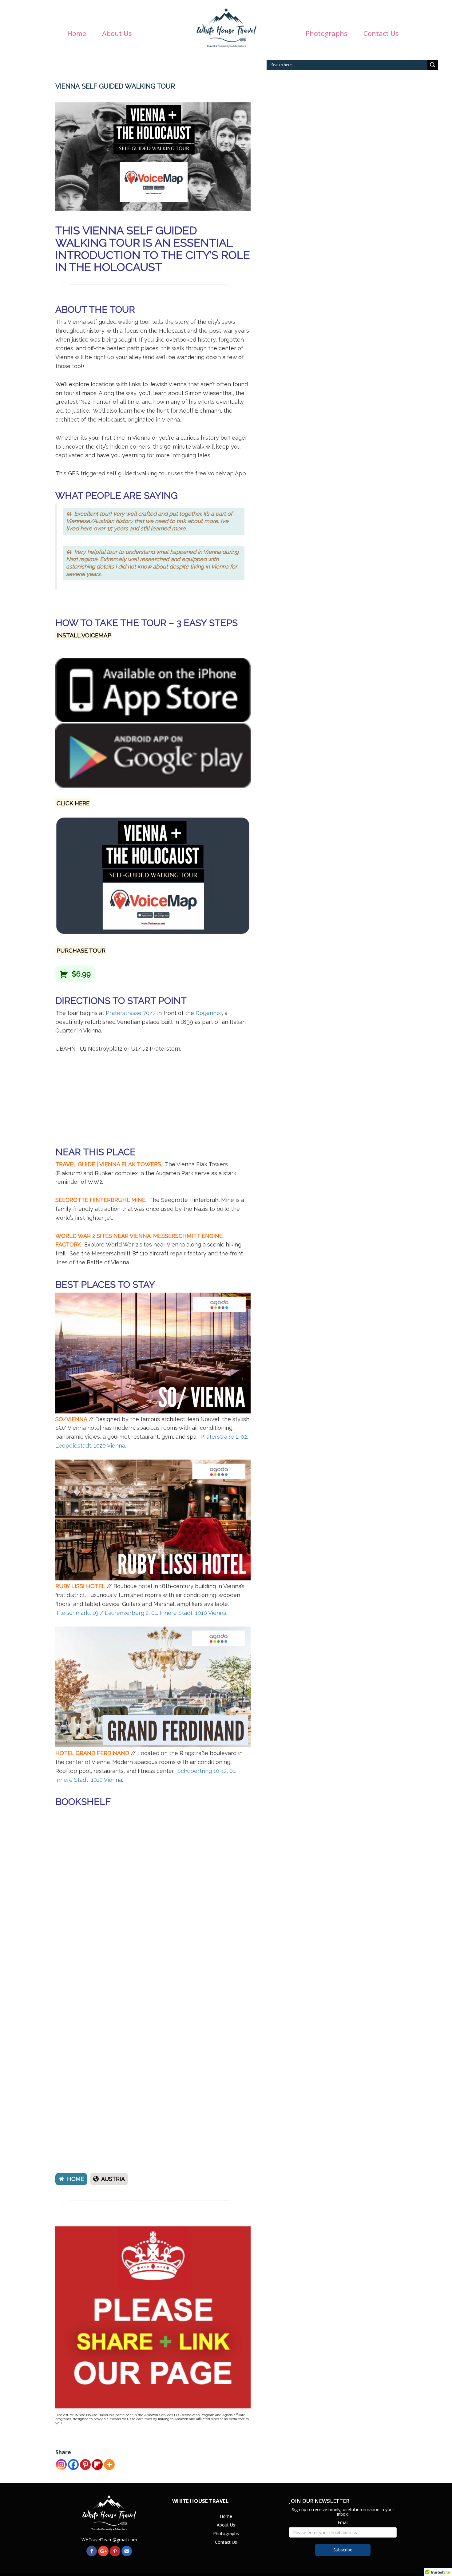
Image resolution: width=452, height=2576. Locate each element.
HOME (75, 2179)
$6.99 (80, 974)
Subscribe (343, 2550)
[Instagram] (61, 2465)
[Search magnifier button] (433, 65)
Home (60, 34)
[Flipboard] (97, 2465)
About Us (101, 34)
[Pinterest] (85, 2465)
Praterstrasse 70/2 (131, 1013)
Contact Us (365, 34)
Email (343, 2522)
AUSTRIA (113, 2179)
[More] (109, 2465)
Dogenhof (209, 1013)
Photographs (310, 34)
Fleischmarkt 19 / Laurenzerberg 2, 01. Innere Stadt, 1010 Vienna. (142, 1613)
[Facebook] (73, 2465)
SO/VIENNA (71, 1419)
